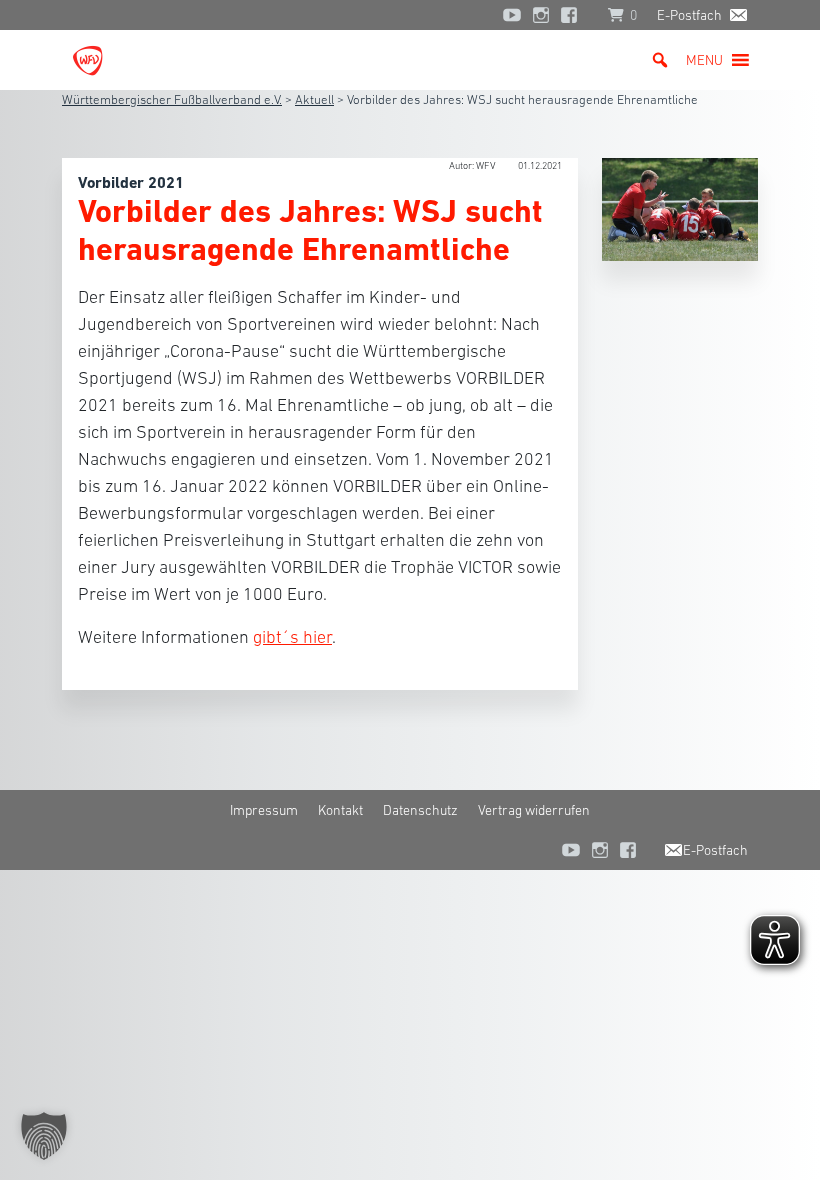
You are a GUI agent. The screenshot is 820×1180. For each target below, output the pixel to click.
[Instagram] (541, 15)
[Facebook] (574, 15)
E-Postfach (689, 15)
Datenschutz (420, 810)
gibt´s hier (292, 637)
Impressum (264, 810)
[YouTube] (512, 15)
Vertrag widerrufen (534, 810)
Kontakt (340, 810)
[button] (704, 60)
